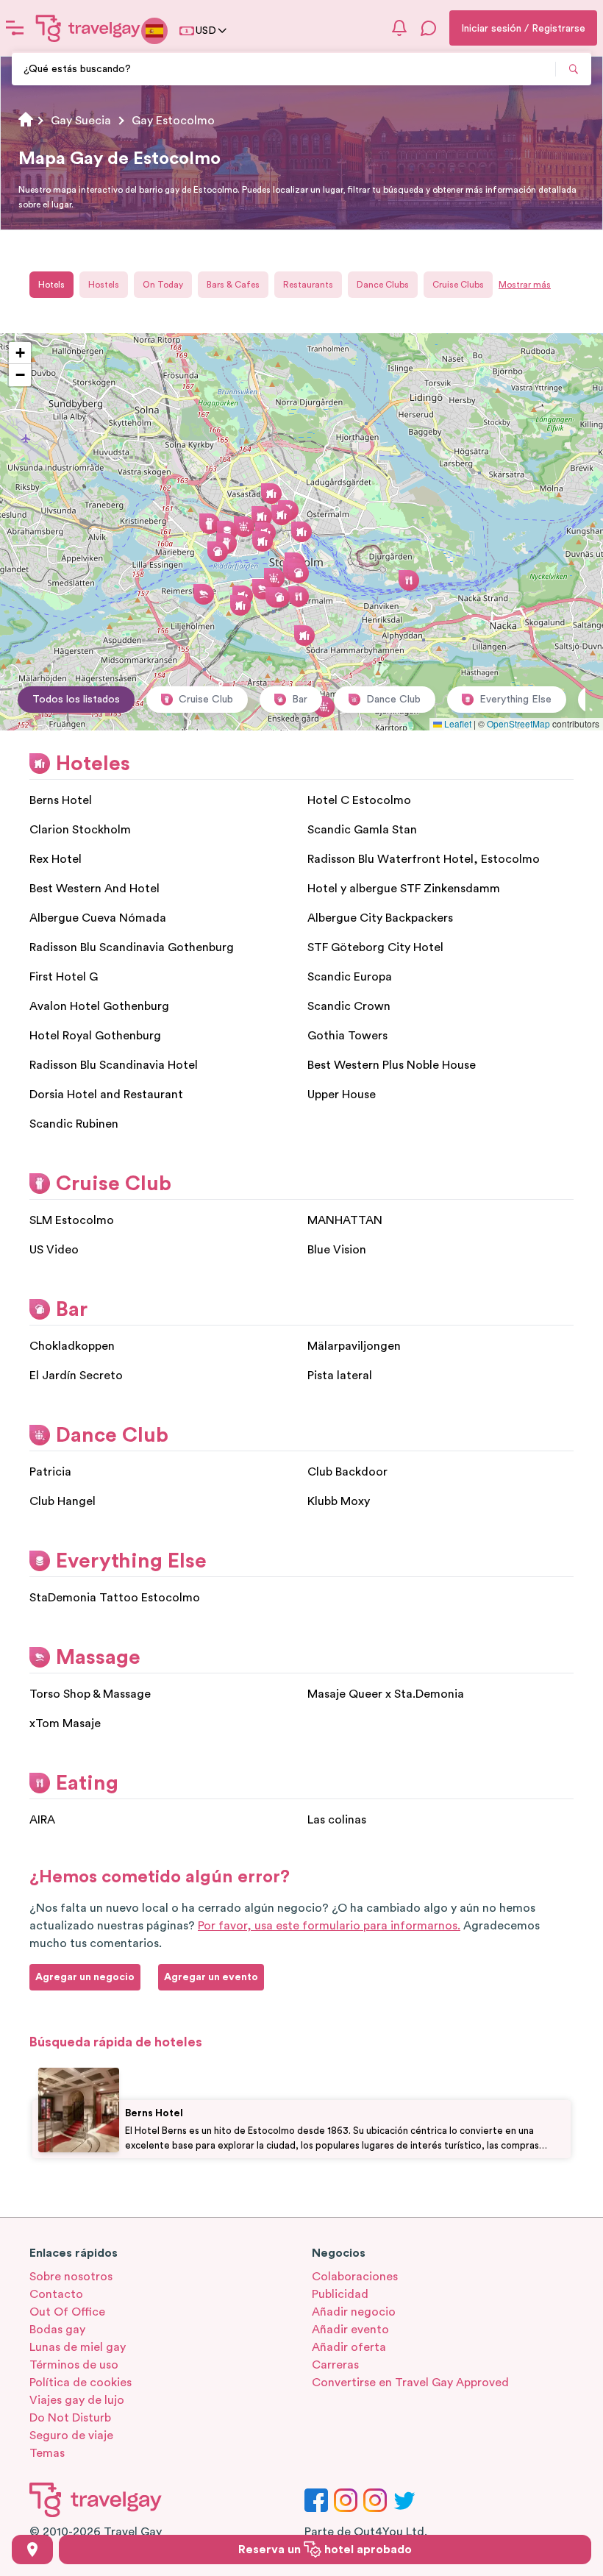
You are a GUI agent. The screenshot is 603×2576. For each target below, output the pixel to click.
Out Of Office (67, 2312)
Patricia (50, 1472)
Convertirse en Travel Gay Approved (410, 2383)
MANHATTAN (345, 1220)
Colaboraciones (355, 2277)
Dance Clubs (383, 285)
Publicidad (340, 2294)
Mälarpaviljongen (354, 1346)
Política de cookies (81, 2383)
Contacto (56, 2294)
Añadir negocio (354, 2312)
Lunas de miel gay (78, 2347)
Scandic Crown (349, 1006)
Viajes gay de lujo (77, 2400)
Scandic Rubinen (74, 1124)
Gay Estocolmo (173, 121)
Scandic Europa (350, 977)
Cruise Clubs (458, 285)
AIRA (42, 1820)
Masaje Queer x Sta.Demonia (386, 1694)
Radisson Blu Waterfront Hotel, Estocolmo (424, 859)
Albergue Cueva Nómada (98, 918)
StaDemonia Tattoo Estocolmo (115, 1598)
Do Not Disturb (70, 2418)
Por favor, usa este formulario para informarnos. (329, 1926)
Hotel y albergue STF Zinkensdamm (404, 889)
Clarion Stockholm (80, 830)
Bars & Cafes (233, 285)
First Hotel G (64, 977)
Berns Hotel (61, 800)
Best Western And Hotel (94, 889)
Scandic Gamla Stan (362, 830)
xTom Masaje (65, 1723)
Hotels (51, 285)
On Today (163, 285)
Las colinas (337, 1820)
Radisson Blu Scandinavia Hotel (114, 1065)
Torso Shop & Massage (90, 1694)
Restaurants (308, 285)
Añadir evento (350, 2330)
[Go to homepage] (88, 28)
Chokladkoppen (72, 1346)
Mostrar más (525, 285)
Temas (47, 2453)
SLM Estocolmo (72, 1220)
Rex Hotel (56, 859)
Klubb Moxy (339, 1501)
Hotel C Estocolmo (359, 800)
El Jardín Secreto (76, 1376)
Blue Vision (337, 1250)
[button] (301, 532)
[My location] (32, 2550)
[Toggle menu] (15, 28)
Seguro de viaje (71, 2436)
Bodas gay (57, 2330)
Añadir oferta (349, 2347)
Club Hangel (63, 1501)
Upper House (342, 1095)
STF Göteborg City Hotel (375, 947)
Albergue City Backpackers (380, 918)
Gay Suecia (81, 121)
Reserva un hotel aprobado (325, 2550)
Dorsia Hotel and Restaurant (106, 1095)
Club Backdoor (347, 1472)
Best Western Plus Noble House (392, 1065)
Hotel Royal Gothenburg (95, 1036)
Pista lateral (340, 1376)
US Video (54, 1250)
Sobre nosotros (71, 2277)
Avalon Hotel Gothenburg (99, 1006)
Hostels (104, 285)
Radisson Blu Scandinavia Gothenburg (132, 947)
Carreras (335, 2365)
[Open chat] (429, 28)
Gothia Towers (347, 1036)
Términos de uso (74, 2365)
